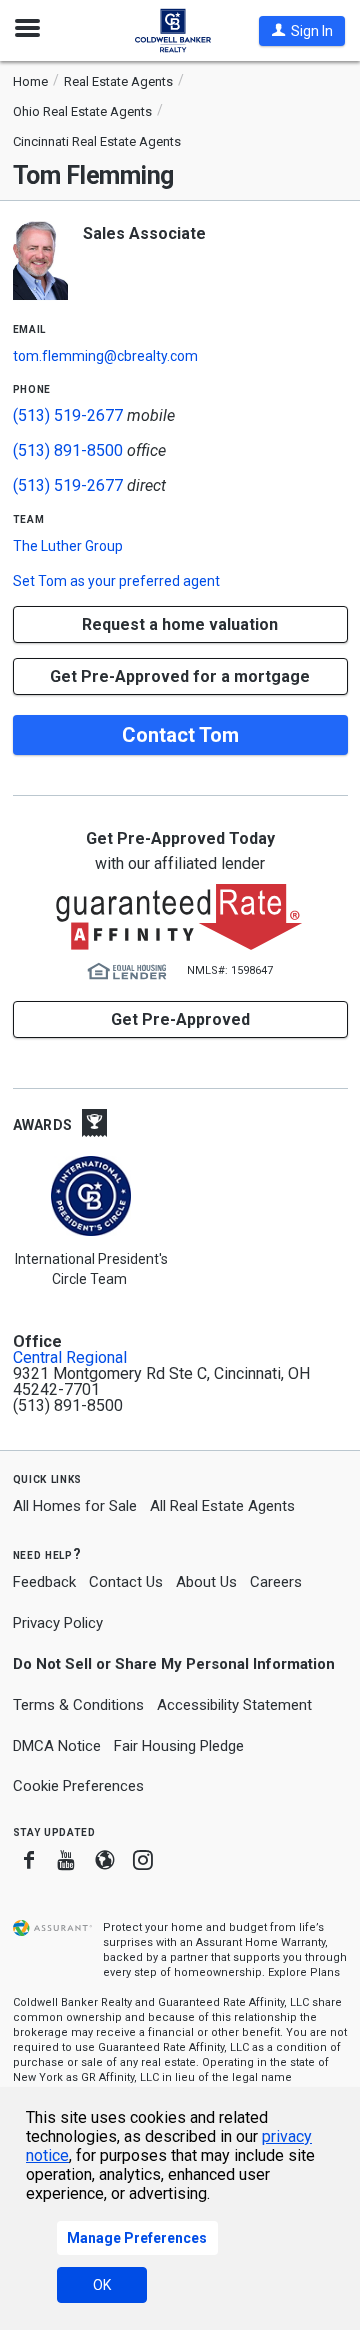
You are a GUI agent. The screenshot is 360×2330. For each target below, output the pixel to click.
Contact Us (126, 1582)
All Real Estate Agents (222, 1506)
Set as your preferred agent (116, 581)
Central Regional (70, 1358)
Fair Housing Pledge (179, 1746)
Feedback (44, 1582)
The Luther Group (68, 546)
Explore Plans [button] (304, 1972)
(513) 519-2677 (68, 415)
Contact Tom (180, 735)
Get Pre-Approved (180, 1019)
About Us (206, 1582)
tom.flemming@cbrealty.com (105, 356)
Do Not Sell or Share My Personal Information (174, 1664)
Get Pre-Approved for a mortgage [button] (180, 676)
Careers (276, 1582)
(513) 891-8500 (68, 450)
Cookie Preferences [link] (78, 1786)
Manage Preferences (137, 2238)
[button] (302, 31)
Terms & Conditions (78, 1705)
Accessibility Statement (234, 1705)
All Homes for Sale (75, 1506)
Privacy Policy (58, 1623)
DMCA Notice (57, 1746)
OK (102, 2285)
